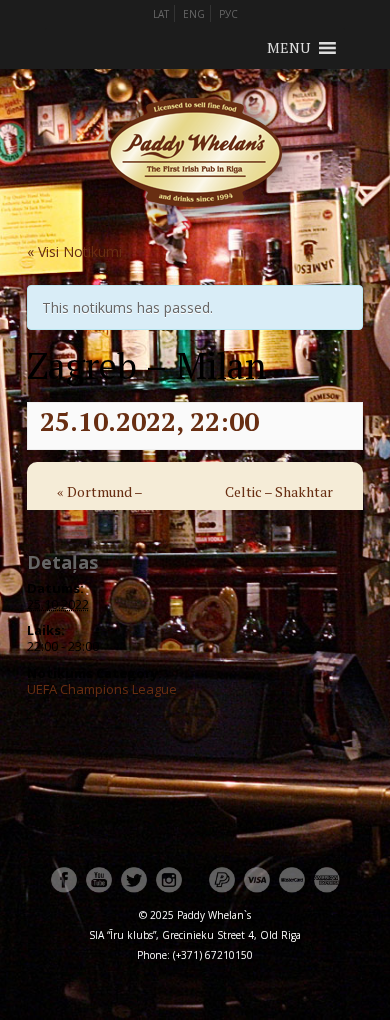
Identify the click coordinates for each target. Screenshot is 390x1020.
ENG (194, 14)
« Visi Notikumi (74, 251)
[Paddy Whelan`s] (195, 231)
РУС (228, 14)
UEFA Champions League (102, 689)
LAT (161, 14)
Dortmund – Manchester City (109, 505)
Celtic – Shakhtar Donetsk (279, 505)
